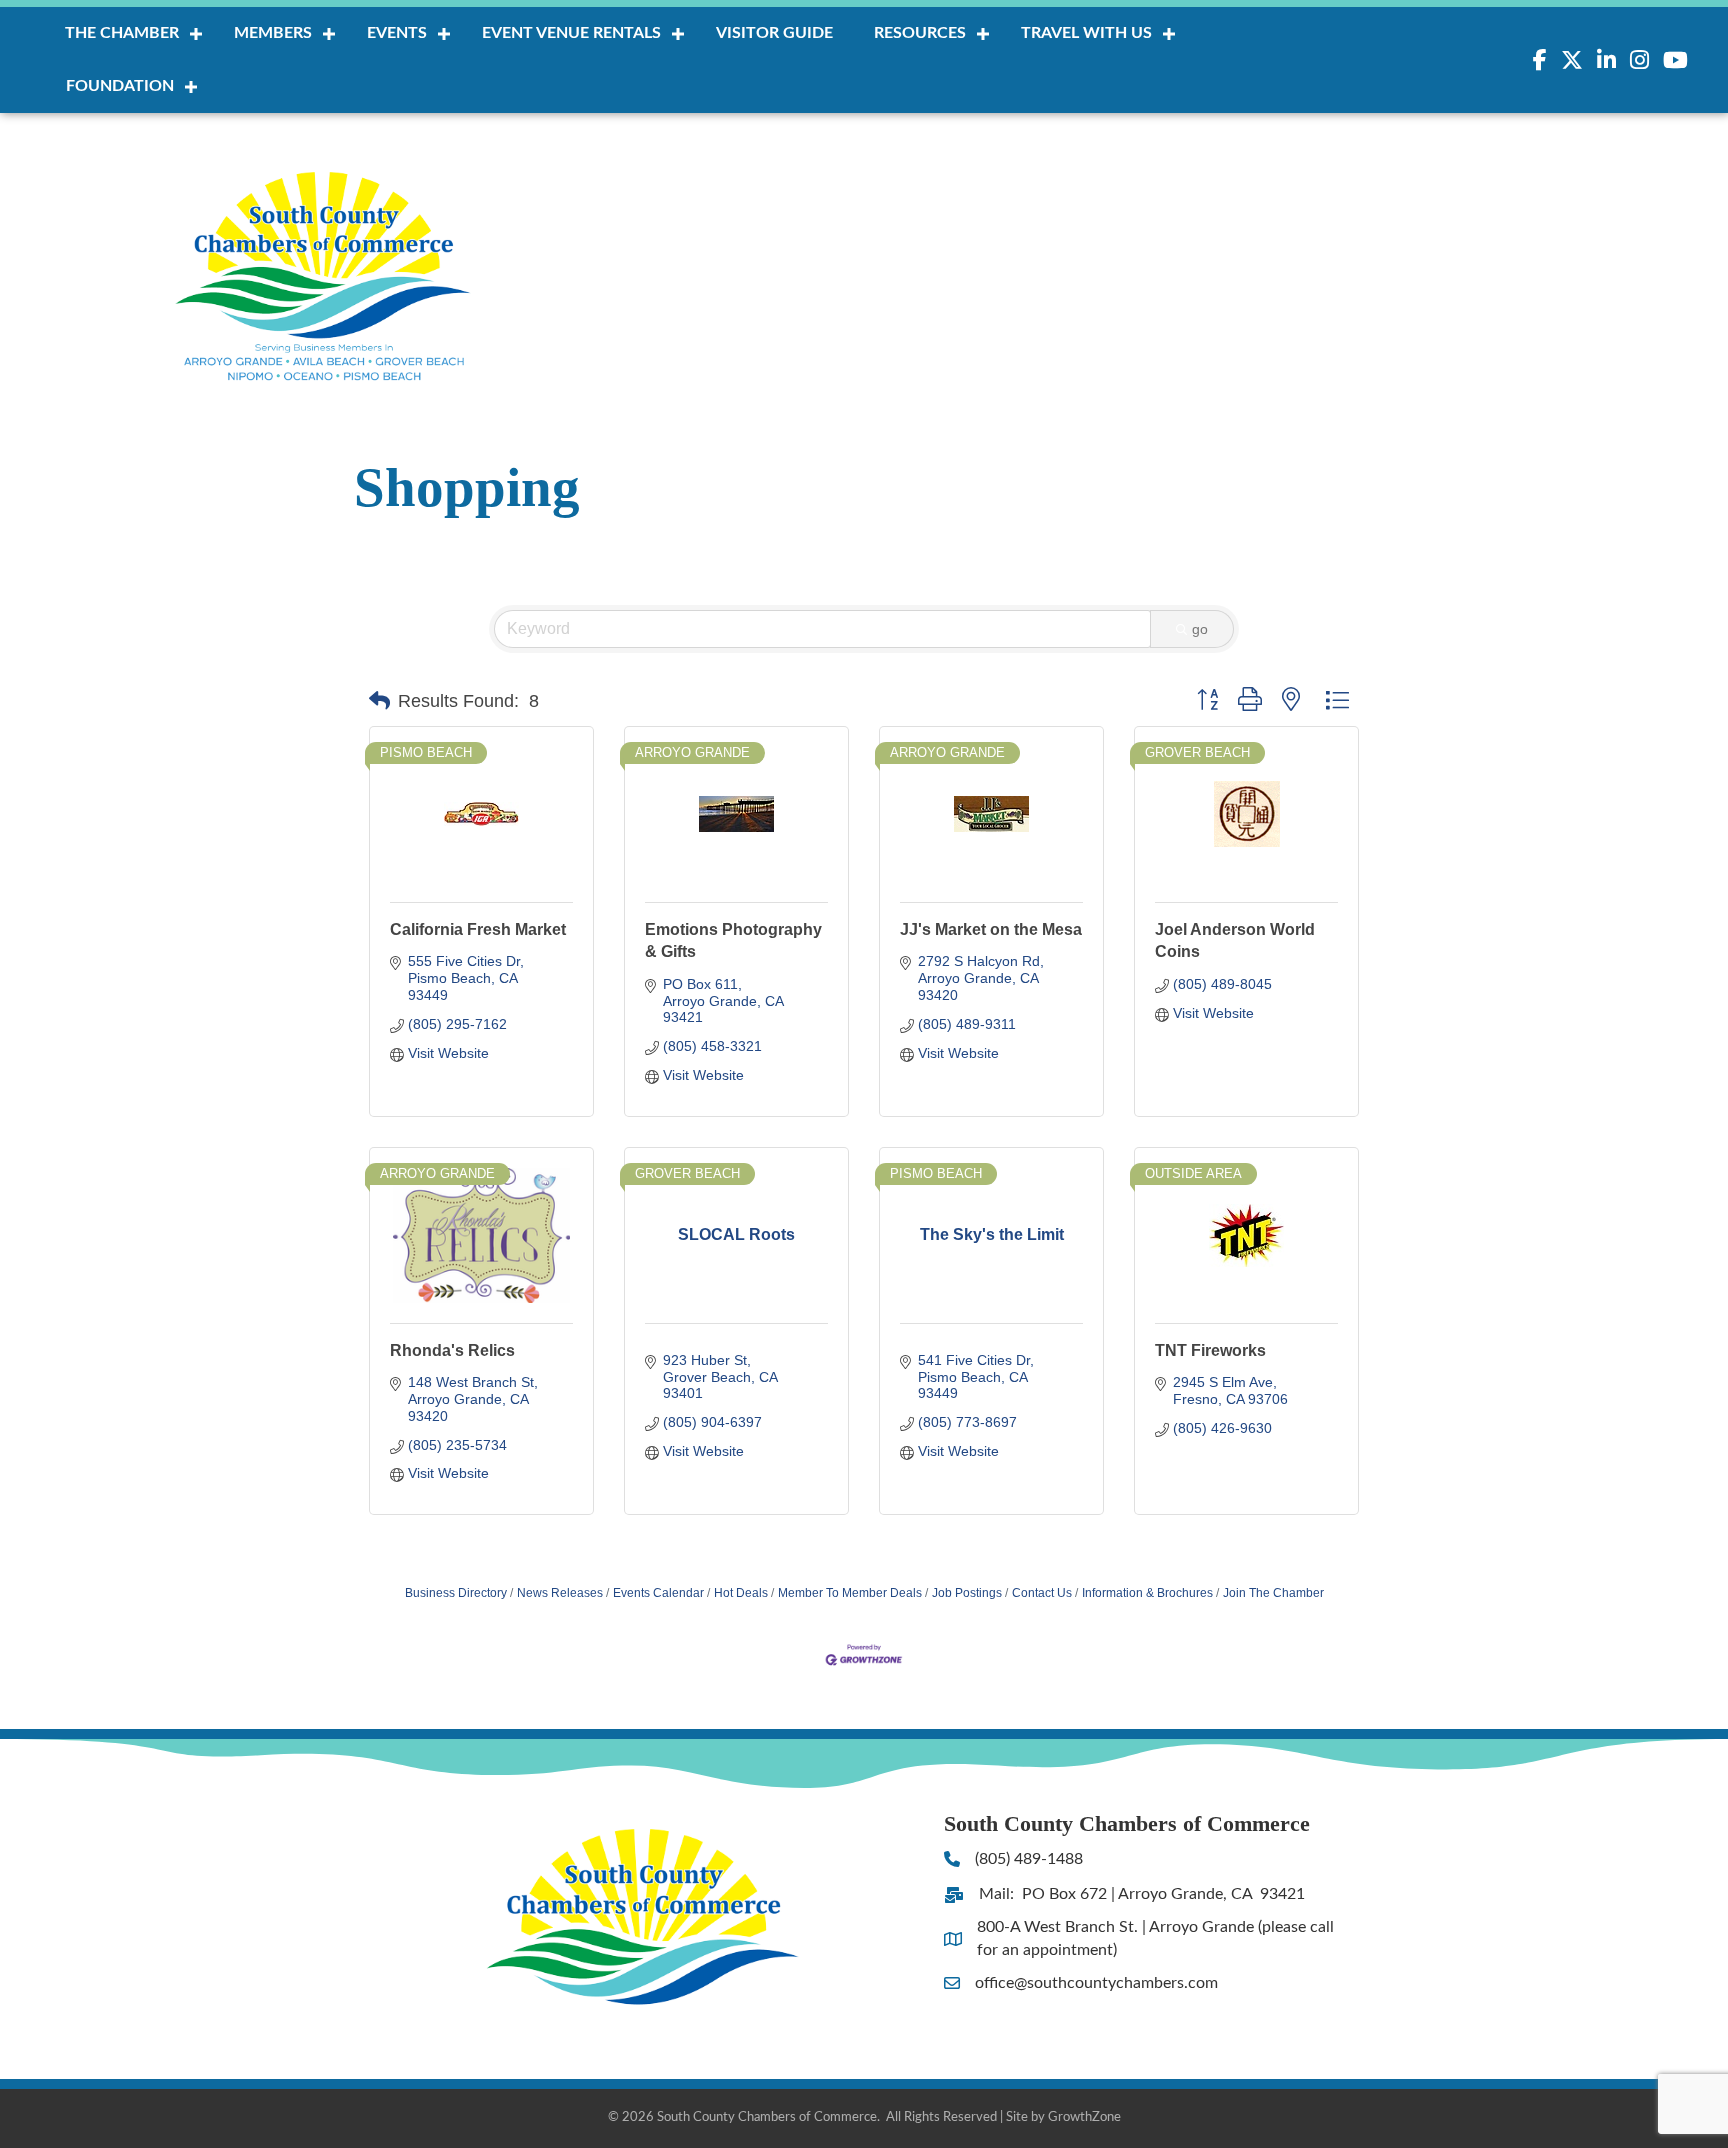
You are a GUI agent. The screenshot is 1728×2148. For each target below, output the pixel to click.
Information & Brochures (1147, 1593)
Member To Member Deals (850, 1593)
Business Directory (456, 1593)
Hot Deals (741, 1593)
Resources (920, 33)
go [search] (1200, 629)
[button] (379, 701)
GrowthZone (1084, 2117)
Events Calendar (658, 1593)
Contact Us (1042, 1593)
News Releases (560, 1593)
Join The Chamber (1273, 1593)
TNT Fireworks (1210, 1350)
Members (273, 33)
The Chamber (122, 33)
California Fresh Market (478, 929)
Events (397, 33)
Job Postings (967, 1593)
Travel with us (1086, 33)
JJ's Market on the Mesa (991, 929)
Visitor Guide (774, 33)
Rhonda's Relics (452, 1350)
